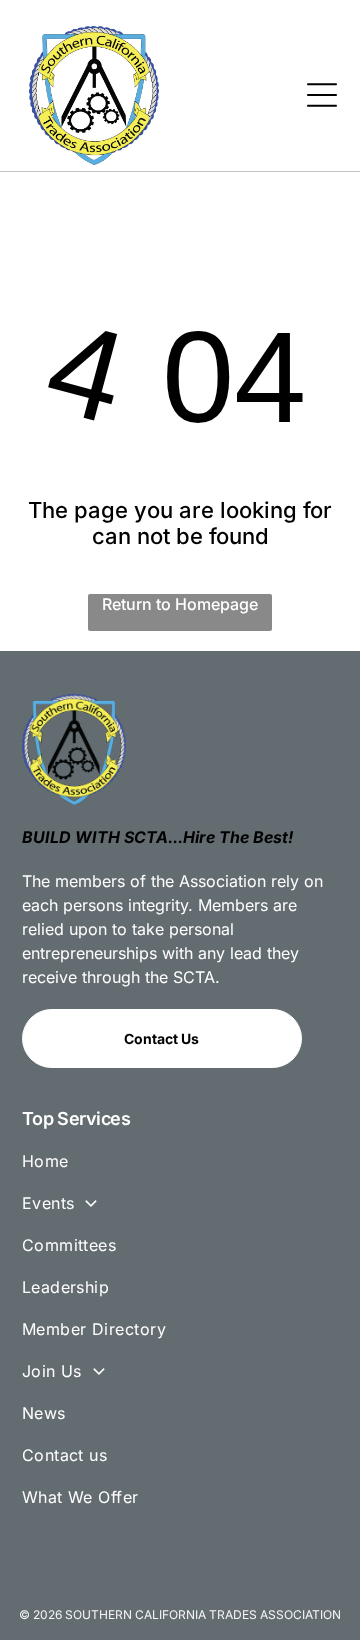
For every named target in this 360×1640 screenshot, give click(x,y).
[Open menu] (322, 95)
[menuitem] (180, 1170)
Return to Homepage (180, 604)
